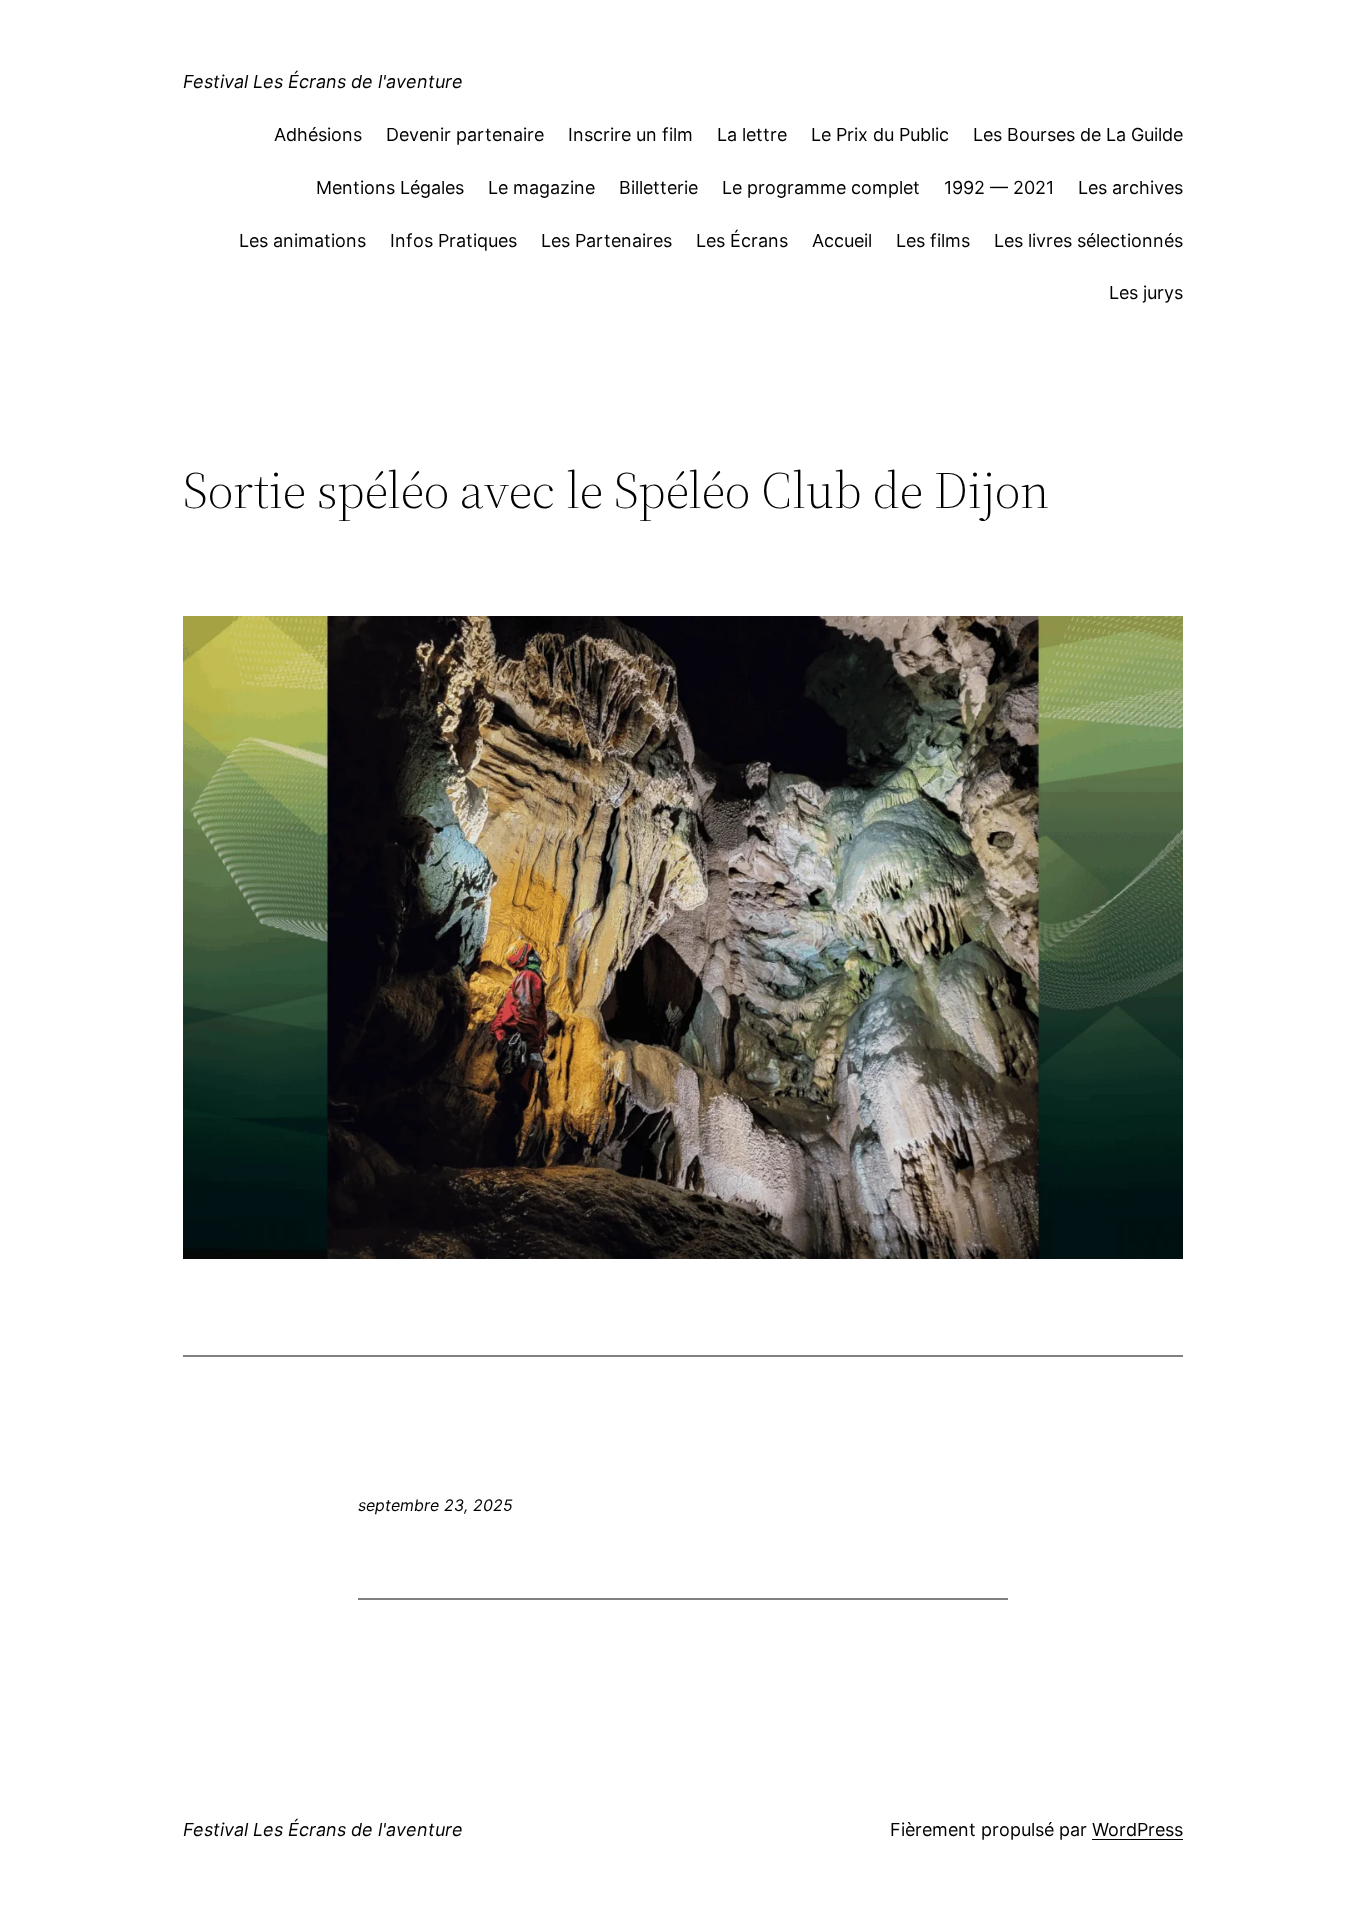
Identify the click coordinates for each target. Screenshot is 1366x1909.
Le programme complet (821, 187)
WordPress (1137, 1829)
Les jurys (1146, 292)
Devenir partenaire (465, 134)
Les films (933, 240)
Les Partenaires (606, 240)
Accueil (842, 240)
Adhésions (318, 134)
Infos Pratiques (453, 240)
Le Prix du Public (880, 134)
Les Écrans (742, 240)
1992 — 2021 (999, 187)
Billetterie (658, 187)
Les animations (302, 240)
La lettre (752, 134)
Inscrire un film (630, 134)
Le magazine (541, 187)
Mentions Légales (390, 187)
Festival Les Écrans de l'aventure (323, 81)
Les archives (1130, 187)
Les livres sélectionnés (1088, 240)
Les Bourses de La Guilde (1078, 134)
